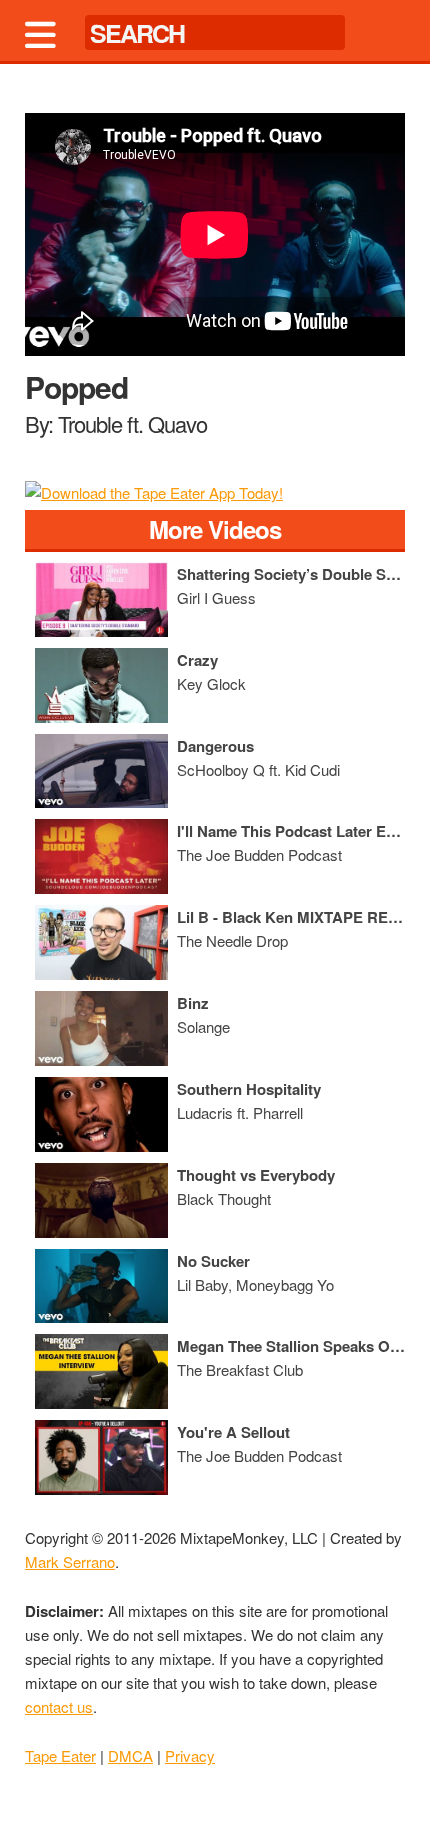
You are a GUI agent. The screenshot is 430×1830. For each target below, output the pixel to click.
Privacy (190, 1755)
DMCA (130, 1755)
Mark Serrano (70, 1561)
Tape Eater (60, 1755)
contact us (59, 1706)
